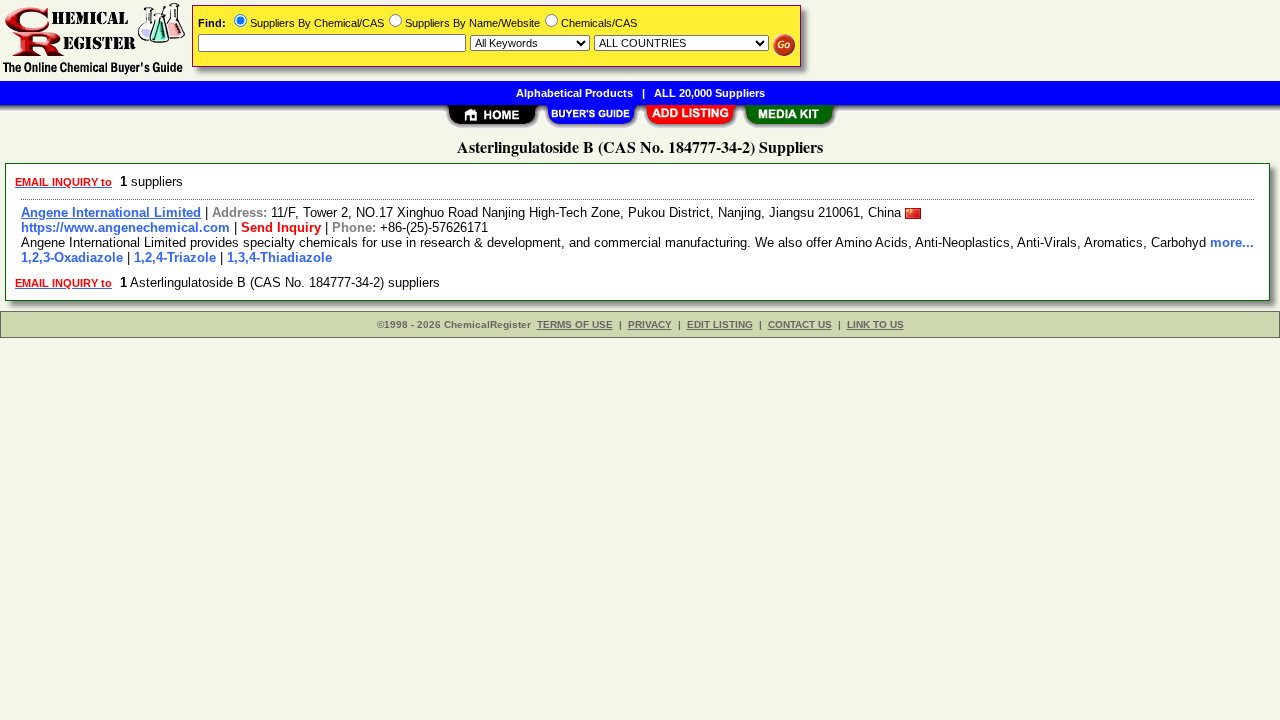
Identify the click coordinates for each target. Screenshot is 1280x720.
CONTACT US (800, 324)
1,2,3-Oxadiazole (72, 257)
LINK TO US (875, 324)
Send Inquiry (281, 227)
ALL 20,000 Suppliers (709, 93)
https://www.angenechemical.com (125, 227)
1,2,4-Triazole (175, 257)
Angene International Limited (111, 212)
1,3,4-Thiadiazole (279, 257)
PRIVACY (650, 324)
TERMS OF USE (575, 324)
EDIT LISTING (720, 324)
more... (1232, 242)
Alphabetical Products (574, 93)
